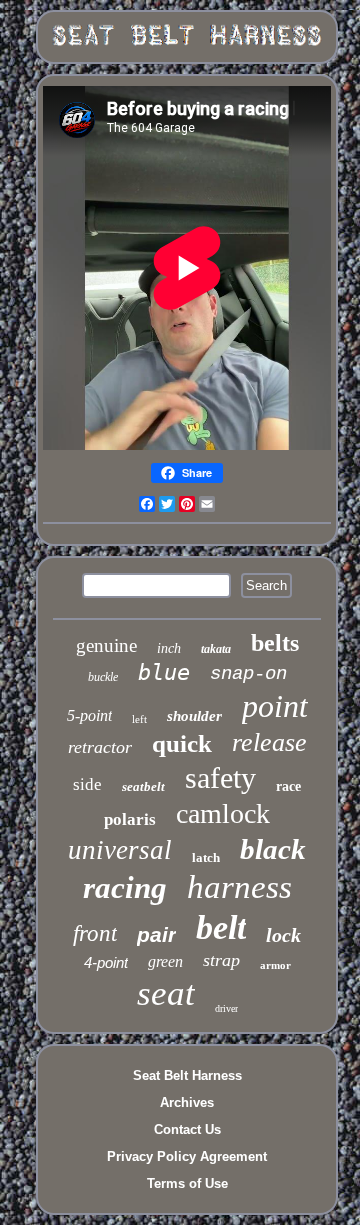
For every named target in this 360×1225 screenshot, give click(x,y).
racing (125, 887)
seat (166, 993)
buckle (103, 677)
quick (182, 743)
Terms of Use (187, 1183)
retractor (100, 747)
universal (120, 850)
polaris (130, 819)
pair (156, 934)
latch (206, 857)
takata (216, 649)
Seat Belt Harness (187, 1075)
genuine (106, 645)
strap (221, 960)
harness (239, 887)
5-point (89, 715)
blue (164, 672)
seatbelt (143, 786)
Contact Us (187, 1129)
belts (275, 643)
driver (226, 1008)
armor (275, 965)
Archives (187, 1102)
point (275, 706)
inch (169, 648)
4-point (106, 962)
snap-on (248, 674)
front (95, 933)
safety (220, 777)
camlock (223, 813)
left (139, 719)
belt (221, 927)
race (288, 786)
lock (283, 935)
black (273, 849)
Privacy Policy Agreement (187, 1156)
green (165, 961)
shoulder (194, 716)
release (269, 742)
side (87, 784)
